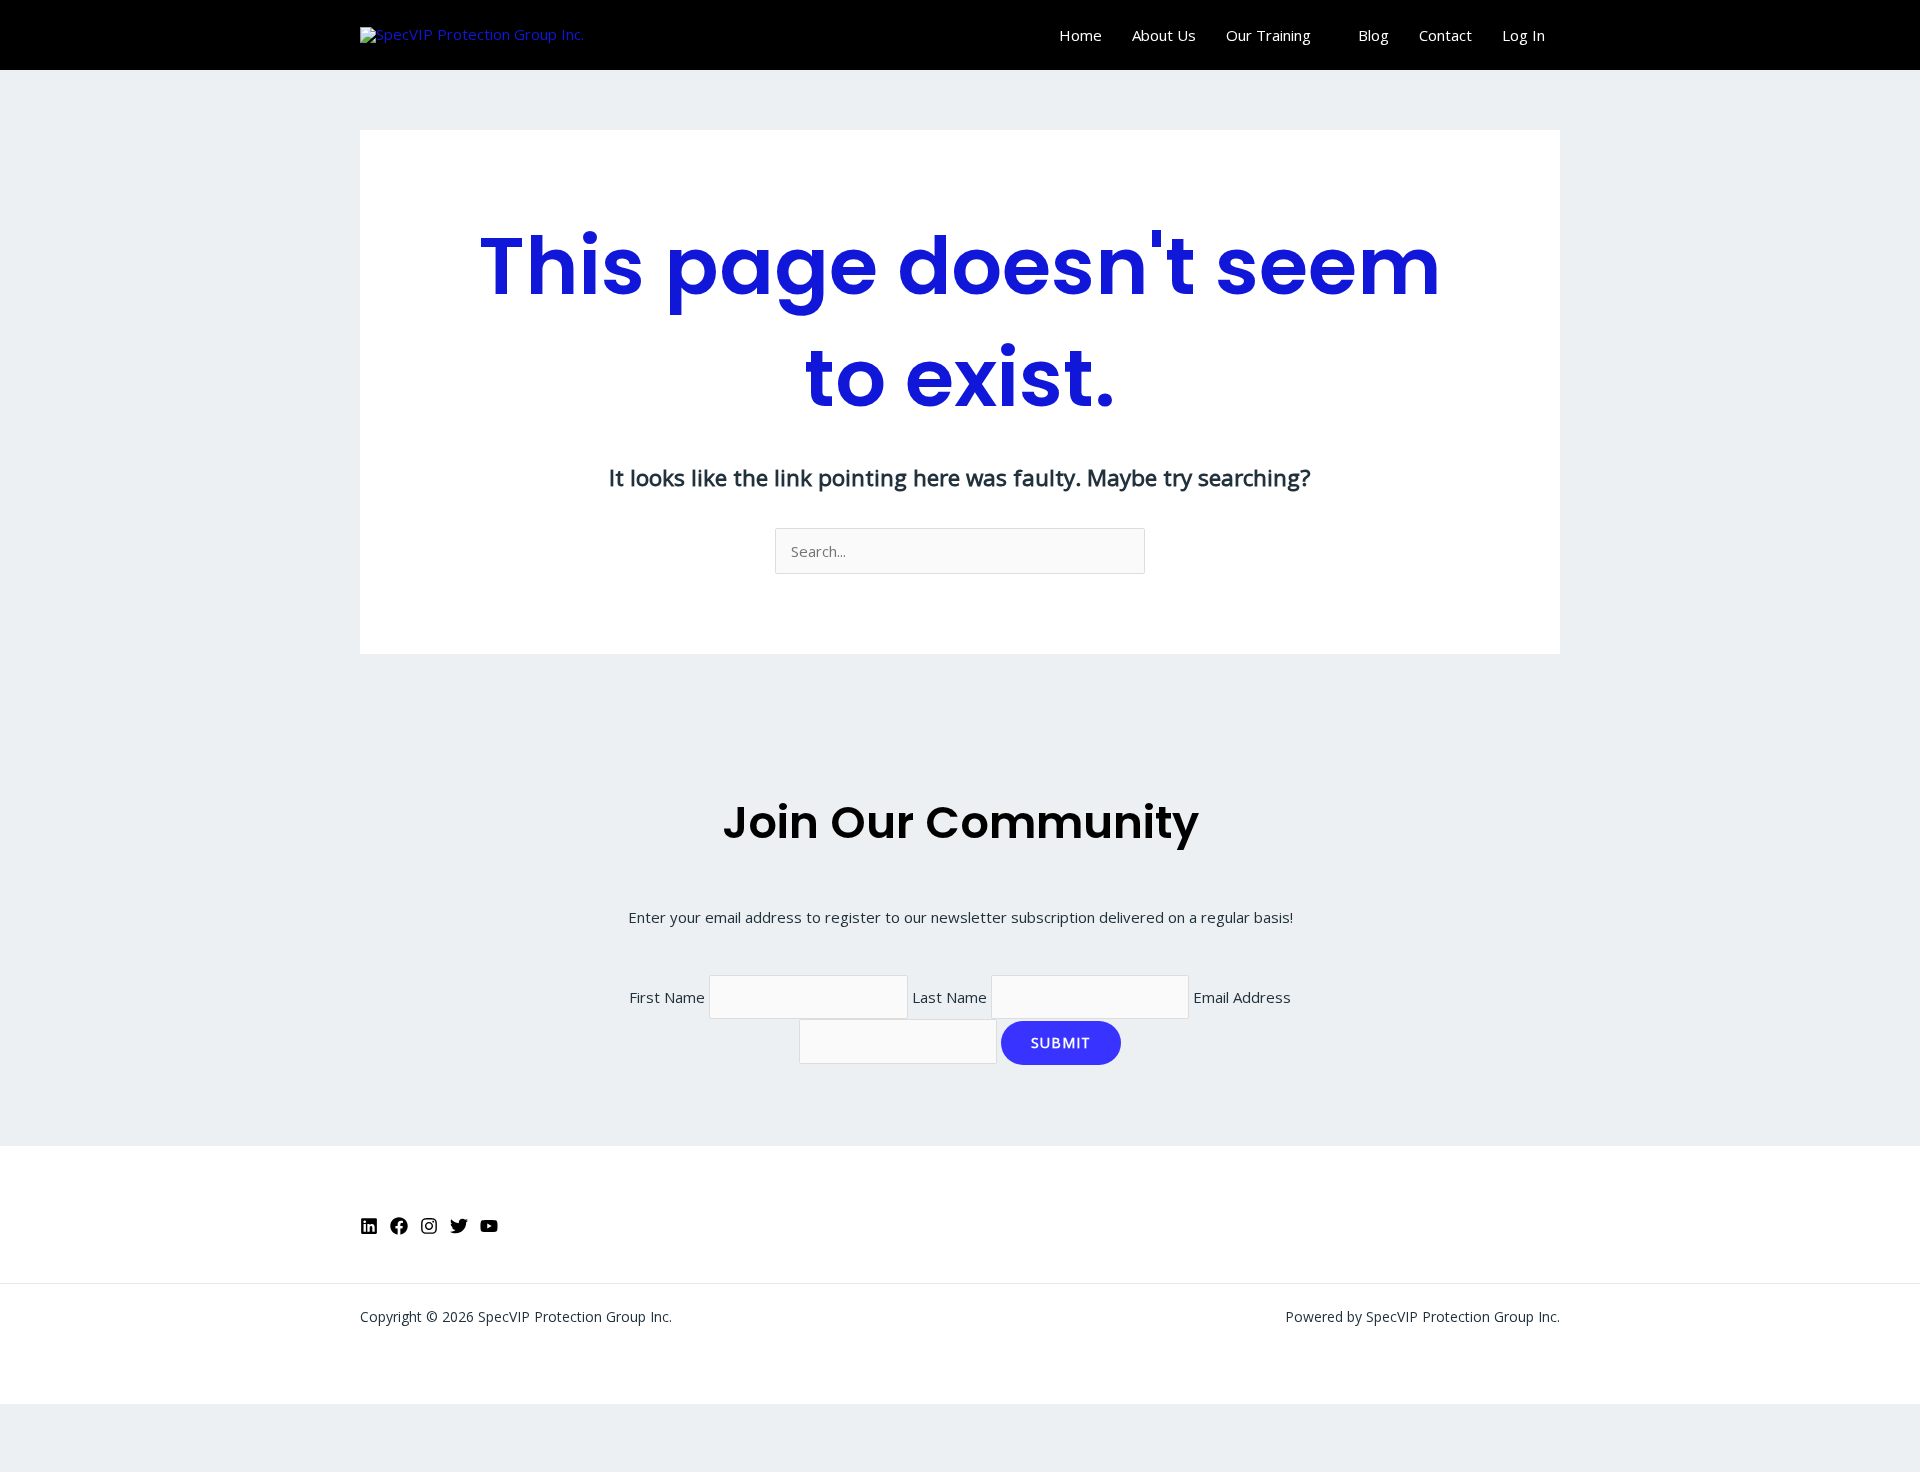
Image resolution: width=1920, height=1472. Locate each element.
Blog (1373, 35)
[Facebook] (399, 1226)
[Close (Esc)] (222, 1423)
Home (1080, 35)
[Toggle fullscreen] (94, 1423)
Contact (1445, 35)
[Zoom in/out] (30, 1423)
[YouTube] (489, 1226)
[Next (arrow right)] (94, 1457)
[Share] (158, 1423)
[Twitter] (459, 1226)
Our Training (1268, 35)
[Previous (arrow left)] (30, 1457)
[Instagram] (429, 1226)
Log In (1523, 35)
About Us (1164, 35)
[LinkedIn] (369, 1226)
